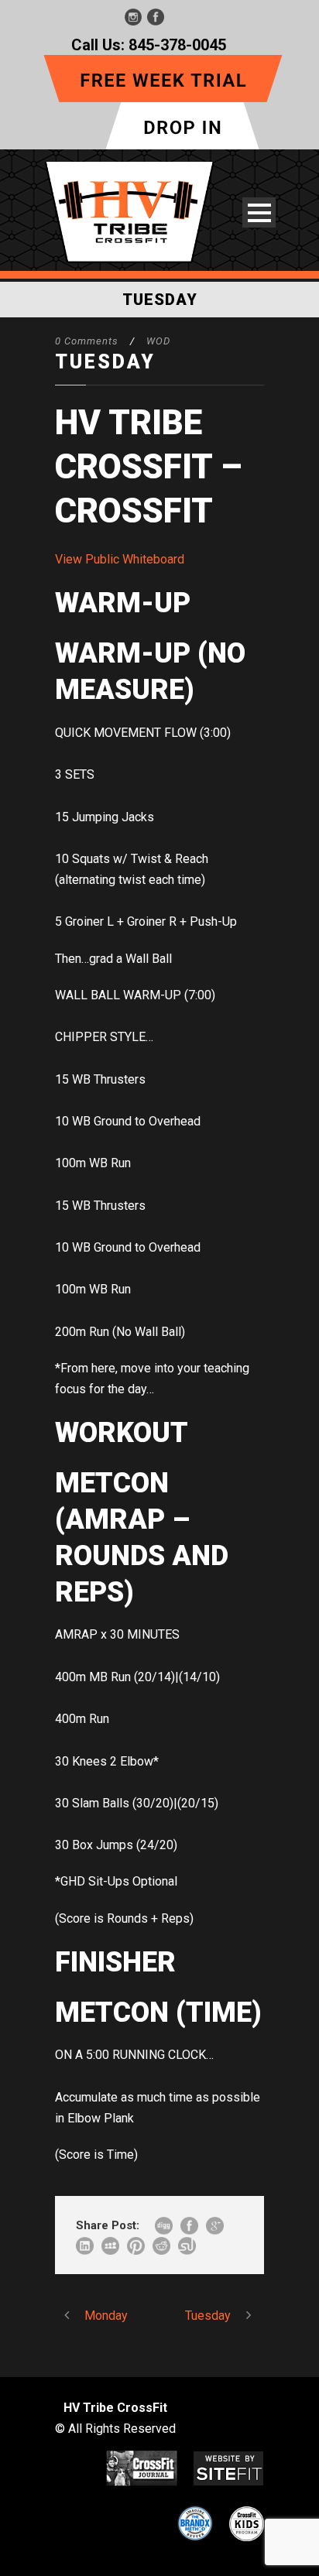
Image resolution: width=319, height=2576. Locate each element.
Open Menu (259, 212)
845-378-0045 (177, 45)
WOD (158, 341)
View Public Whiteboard (120, 559)
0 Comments (87, 341)
